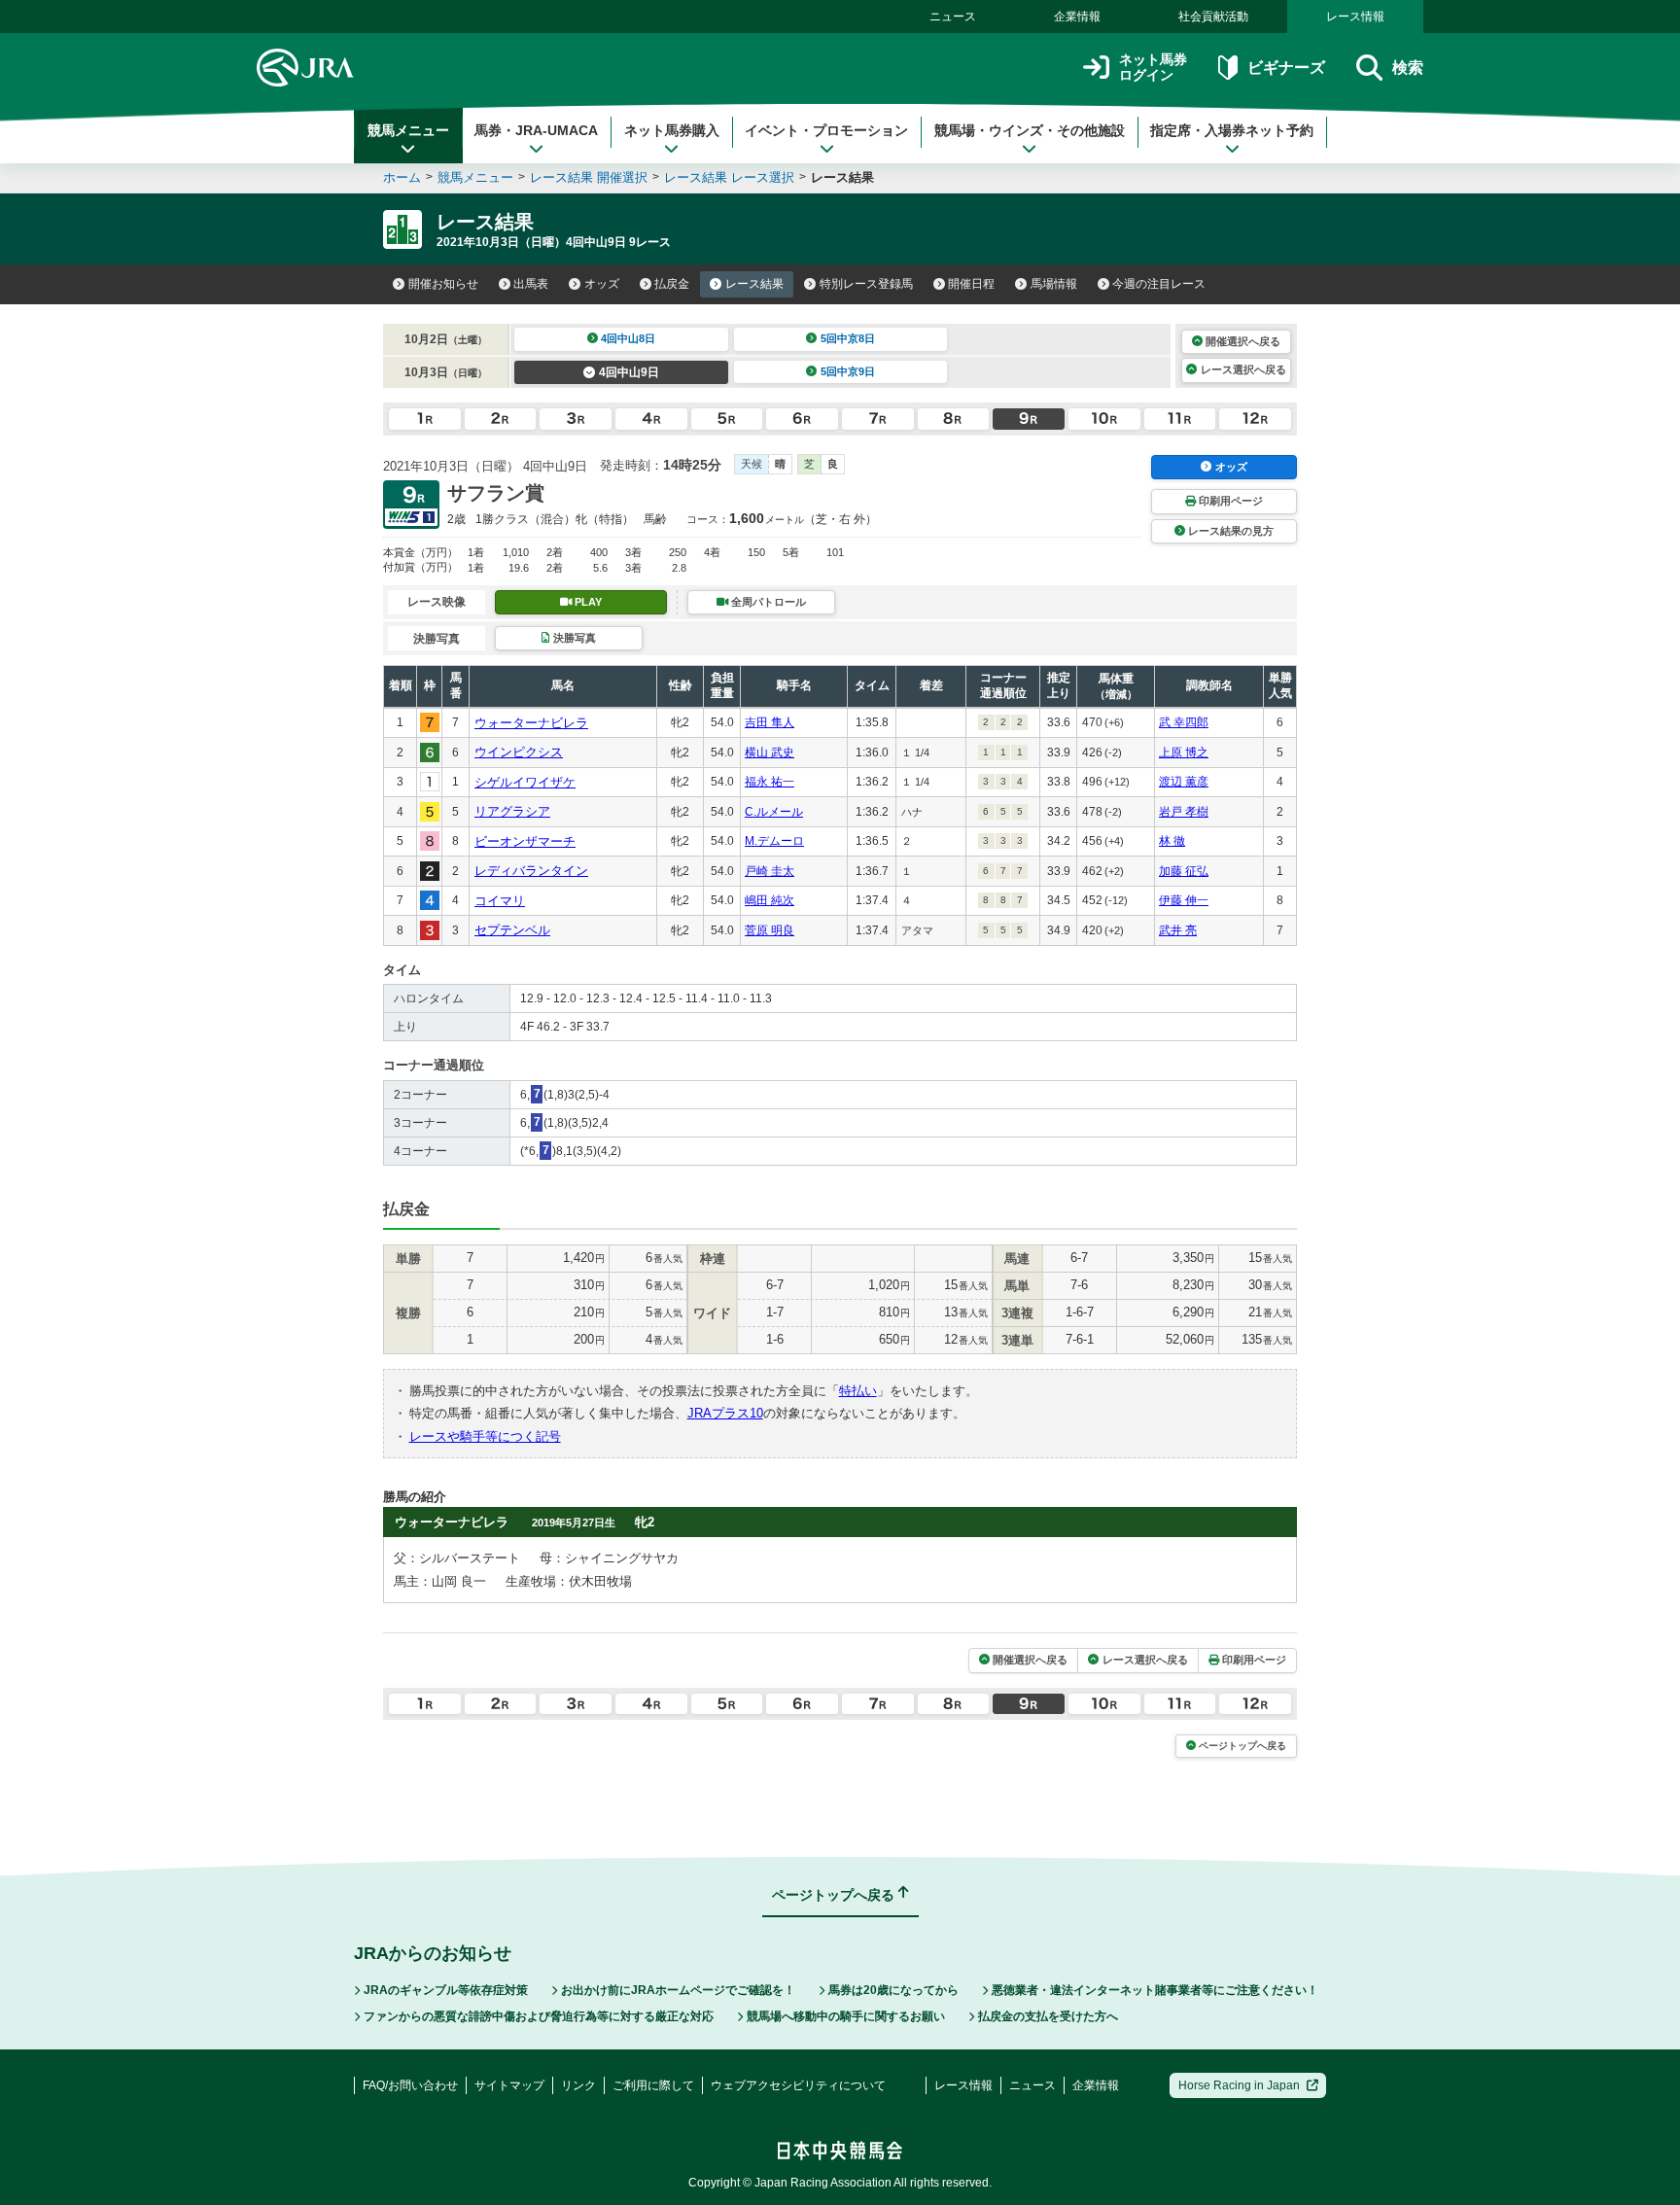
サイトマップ (509, 2085)
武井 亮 (1178, 930)
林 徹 (1172, 841)
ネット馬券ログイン (1153, 68)
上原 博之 (1184, 752)
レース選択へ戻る (1243, 369)
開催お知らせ (443, 284)
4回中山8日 (628, 338)
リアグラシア (512, 811)
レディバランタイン (531, 871)
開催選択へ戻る (1243, 341)
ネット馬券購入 (672, 130)
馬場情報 (1054, 284)
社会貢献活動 (1213, 17)
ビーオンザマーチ (525, 841)
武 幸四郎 (1184, 722)
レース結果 (754, 284)
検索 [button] (1408, 68)
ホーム (402, 177)
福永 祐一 (770, 782)
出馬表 (531, 284)
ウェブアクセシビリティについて (798, 2085)
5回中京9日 (848, 371)
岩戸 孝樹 (1184, 812)
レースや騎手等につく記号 (485, 1436)
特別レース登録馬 (866, 284)
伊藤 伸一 (1184, 900)
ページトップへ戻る (1242, 1746)
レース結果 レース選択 (729, 177)
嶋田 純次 (770, 900)
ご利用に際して (653, 2085)
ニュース (953, 17)
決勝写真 (575, 638)
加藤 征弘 (1184, 871)
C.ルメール (774, 812)
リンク (578, 2085)
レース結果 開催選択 (589, 177)
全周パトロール (769, 602)
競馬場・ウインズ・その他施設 (1030, 130)
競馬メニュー (408, 130)
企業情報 (1077, 17)
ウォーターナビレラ (531, 723)
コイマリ (500, 901)
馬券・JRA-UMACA (536, 130)
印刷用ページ (1231, 501)
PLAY (588, 602)
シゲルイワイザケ (525, 782)
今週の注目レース (1159, 284)
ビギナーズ (1286, 68)
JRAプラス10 (725, 1413)
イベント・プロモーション (826, 130)
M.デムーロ (774, 841)
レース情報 (1355, 17)
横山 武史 (770, 752)
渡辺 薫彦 (1184, 782)
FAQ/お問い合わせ (410, 2085)
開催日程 (971, 284)
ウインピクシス (519, 752)
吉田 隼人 (770, 722)
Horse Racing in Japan (1239, 2085)
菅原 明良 (770, 930)
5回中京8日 (848, 338)
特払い (858, 1391)
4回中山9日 (629, 372)
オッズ (602, 284)
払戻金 (672, 284)
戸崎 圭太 (770, 871)
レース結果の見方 (1231, 531)
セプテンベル (512, 930)
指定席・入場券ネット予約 (1232, 130)
